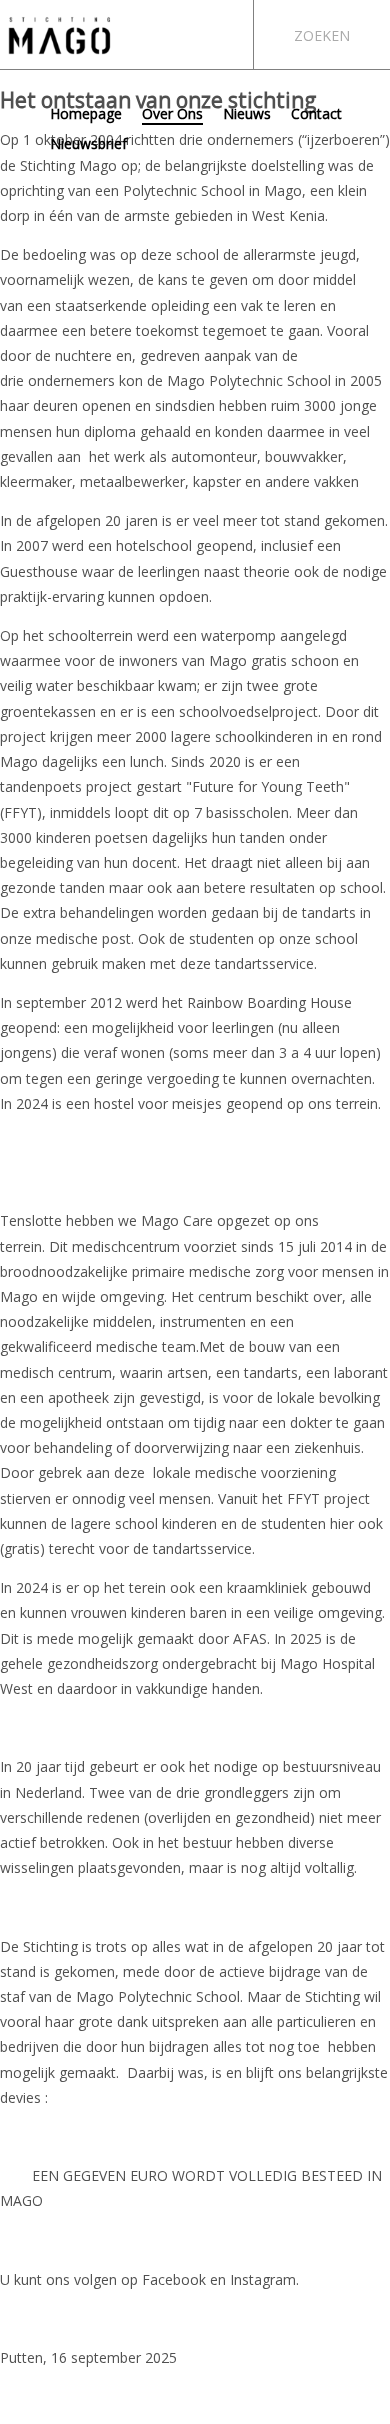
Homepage (86, 113)
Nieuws (247, 113)
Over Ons (172, 113)
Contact (316, 113)
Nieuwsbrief (88, 143)
